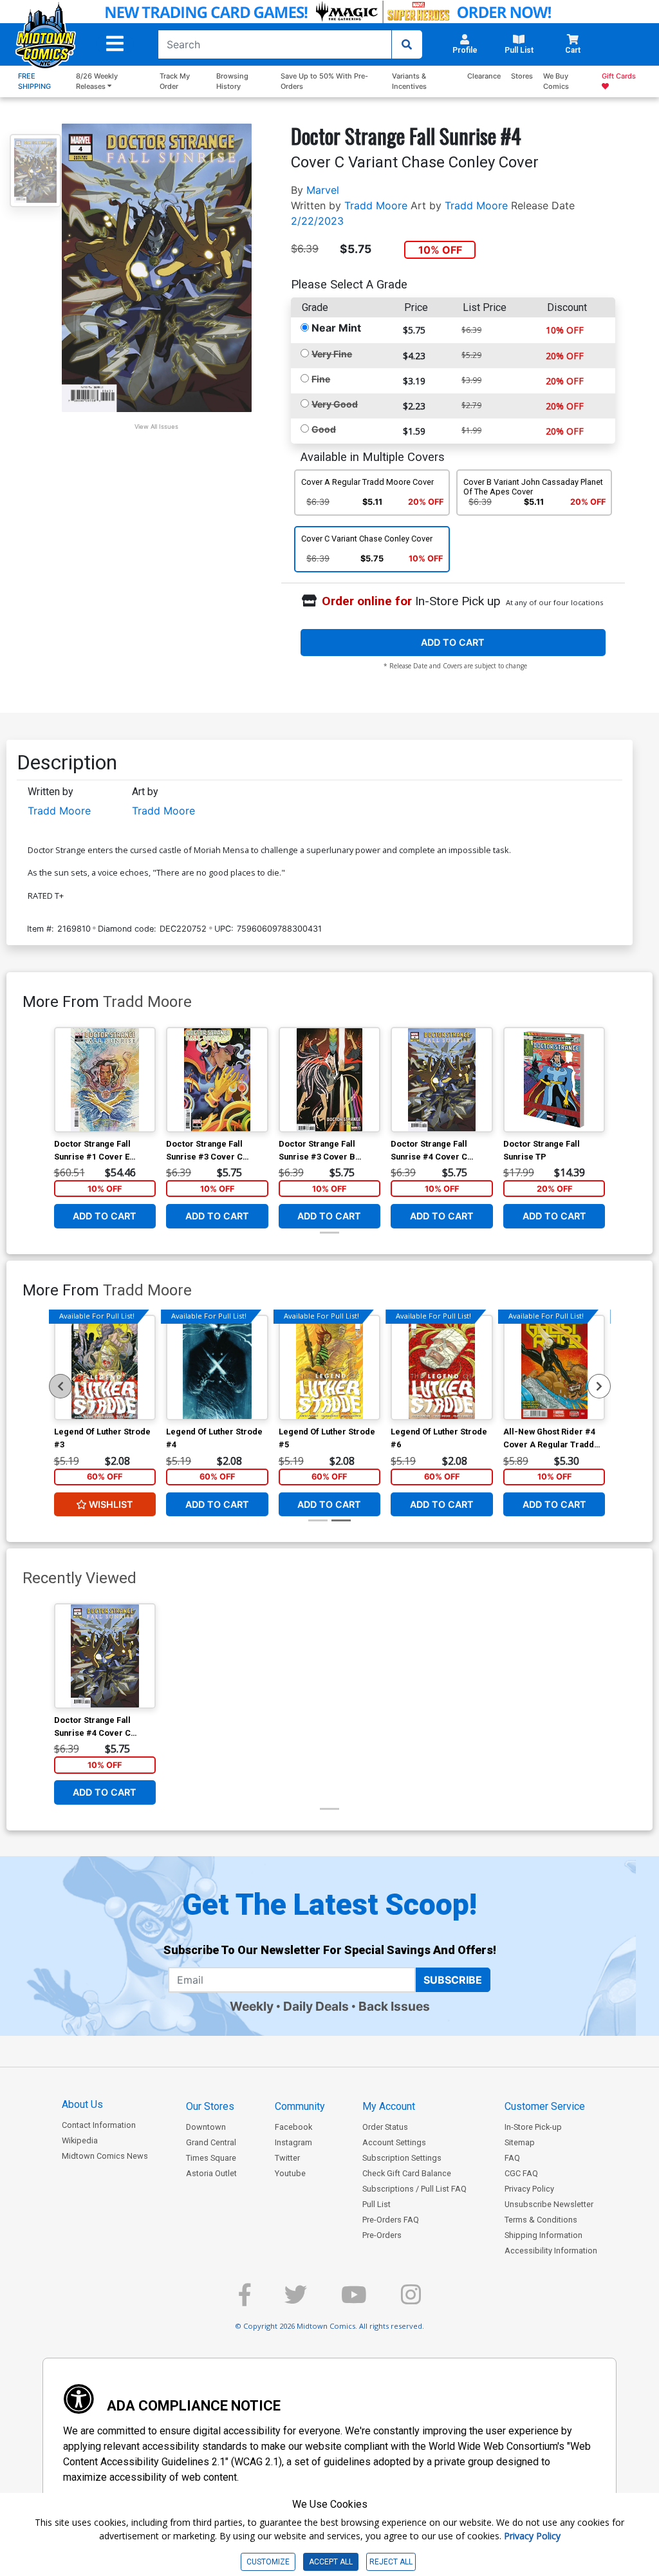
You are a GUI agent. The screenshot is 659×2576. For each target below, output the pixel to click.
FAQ (512, 2158)
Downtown (206, 2127)
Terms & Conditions (541, 2220)
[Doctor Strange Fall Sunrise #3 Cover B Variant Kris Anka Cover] (330, 1080)
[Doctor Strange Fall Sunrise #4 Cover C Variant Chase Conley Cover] (442, 1080)
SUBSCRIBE (453, 1980)
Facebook (293, 2127)
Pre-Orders (382, 2235)
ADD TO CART (453, 642)
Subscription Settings (402, 2158)
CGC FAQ (521, 2173)
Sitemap (520, 2142)
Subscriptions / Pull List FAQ (414, 2189)
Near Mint (336, 328)
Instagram (293, 2142)
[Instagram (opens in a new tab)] (411, 2300)
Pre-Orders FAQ (391, 2220)
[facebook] (245, 2300)
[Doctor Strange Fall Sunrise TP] (554, 1080)
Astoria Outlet (211, 2173)
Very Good (335, 404)
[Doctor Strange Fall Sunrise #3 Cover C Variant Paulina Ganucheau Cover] (217, 1080)
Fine (321, 379)
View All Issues (156, 427)
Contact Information (99, 2125)
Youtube (290, 2173)
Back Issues (394, 2006)
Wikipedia (80, 2140)
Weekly (252, 2006)
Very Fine (332, 354)
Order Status (385, 2127)
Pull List (376, 2204)
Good (324, 429)
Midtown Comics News (105, 2156)
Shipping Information (543, 2235)
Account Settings (394, 2142)
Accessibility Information (551, 2251)
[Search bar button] (407, 44)
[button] (115, 44)
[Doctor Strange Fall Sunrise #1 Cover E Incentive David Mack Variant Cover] (105, 1080)
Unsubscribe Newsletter (549, 2204)
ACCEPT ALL (331, 2562)
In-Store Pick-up (533, 2127)
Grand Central (211, 2142)
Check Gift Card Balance (407, 2173)
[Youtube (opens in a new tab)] (354, 2300)
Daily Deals (316, 2006)
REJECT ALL (391, 2562)
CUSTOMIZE (268, 2562)
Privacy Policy (529, 2189)
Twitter (287, 2158)
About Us (82, 2104)
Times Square (211, 2158)
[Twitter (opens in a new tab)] (296, 2300)
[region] (60, 1386)
